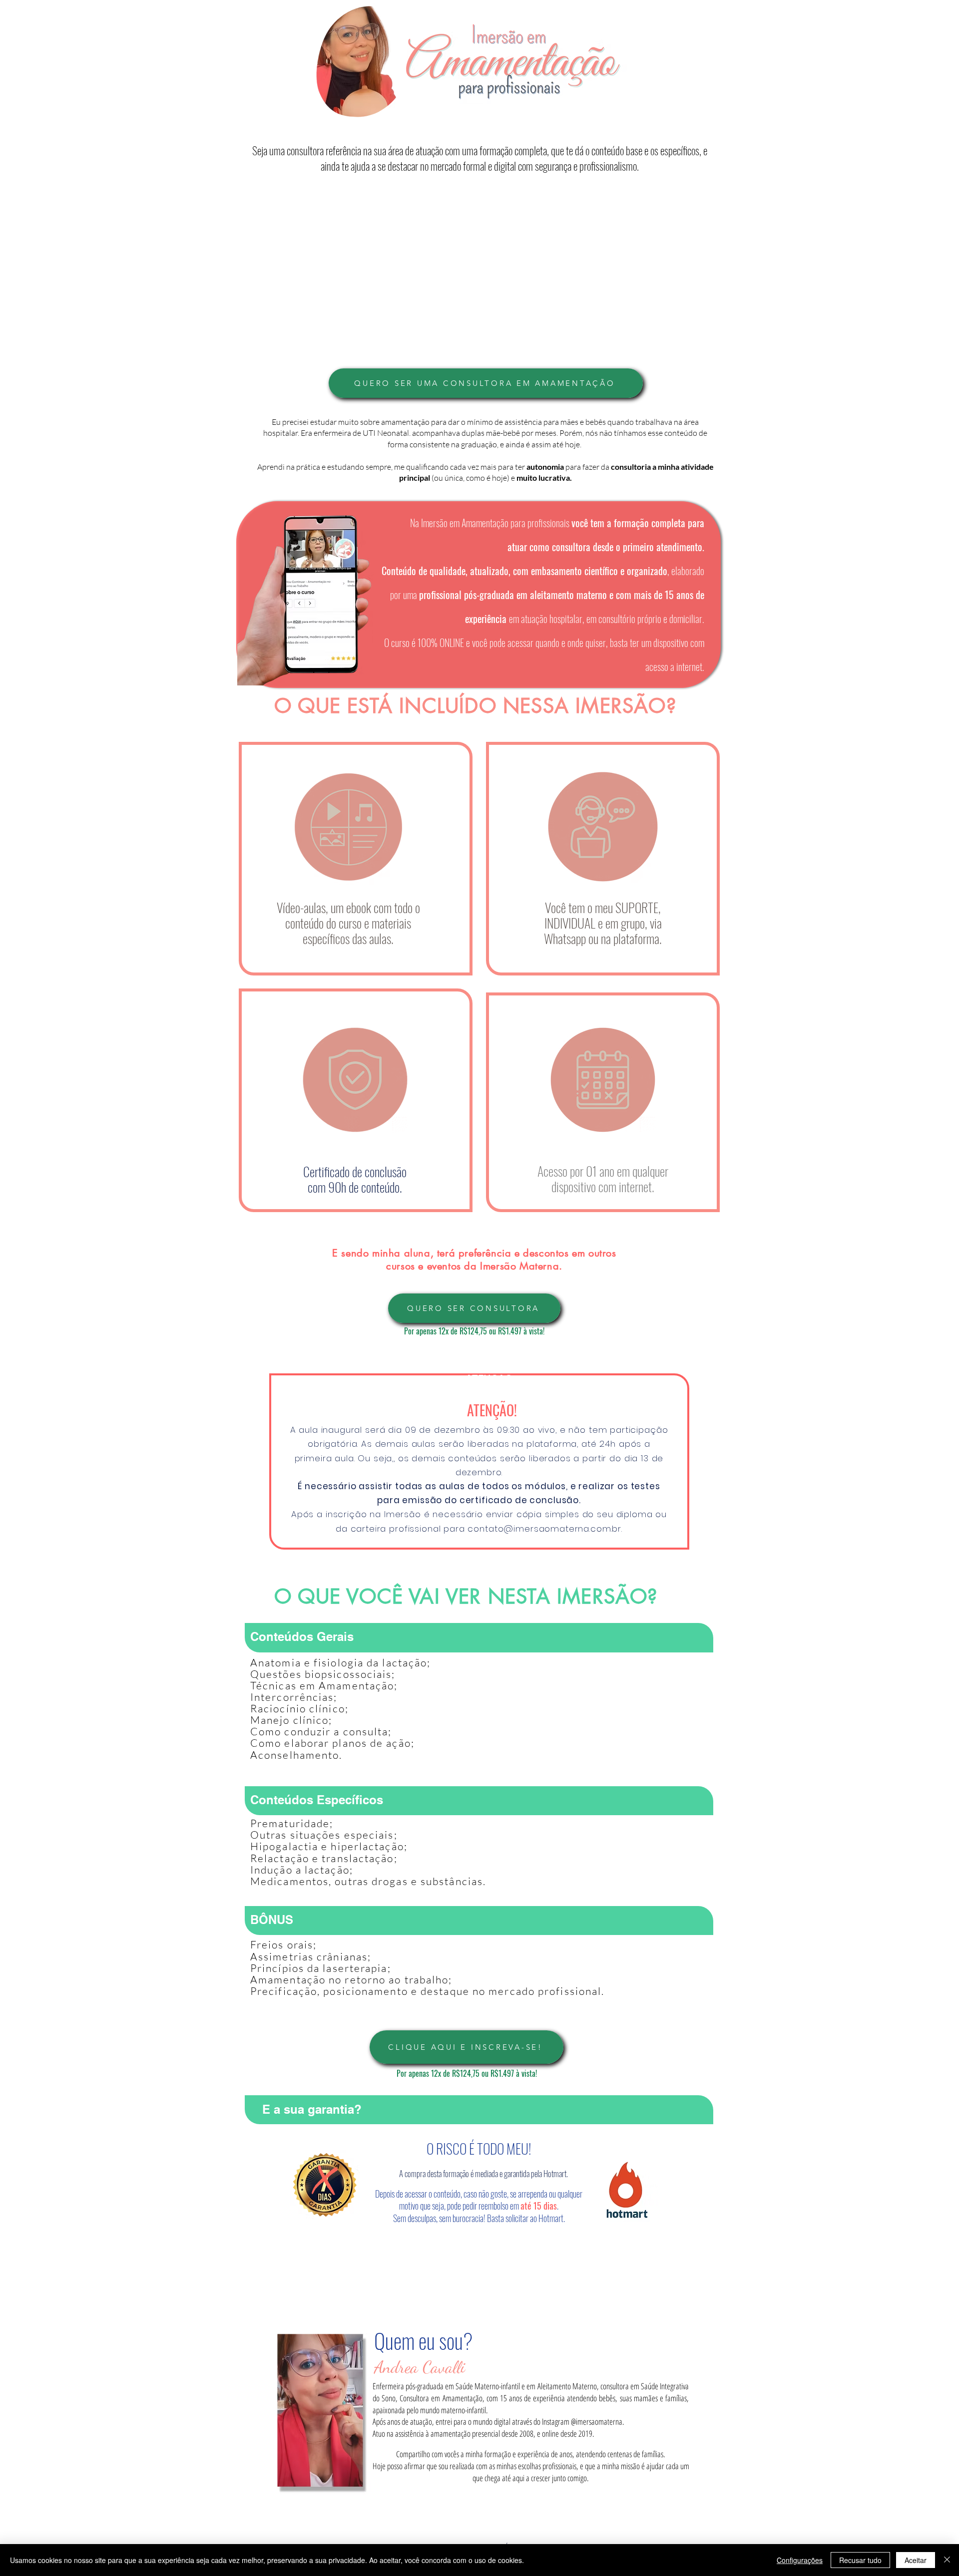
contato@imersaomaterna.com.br (544, 1529)
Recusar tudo (860, 2560)
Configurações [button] (800, 2560)
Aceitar (916, 2560)
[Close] (947, 2560)
